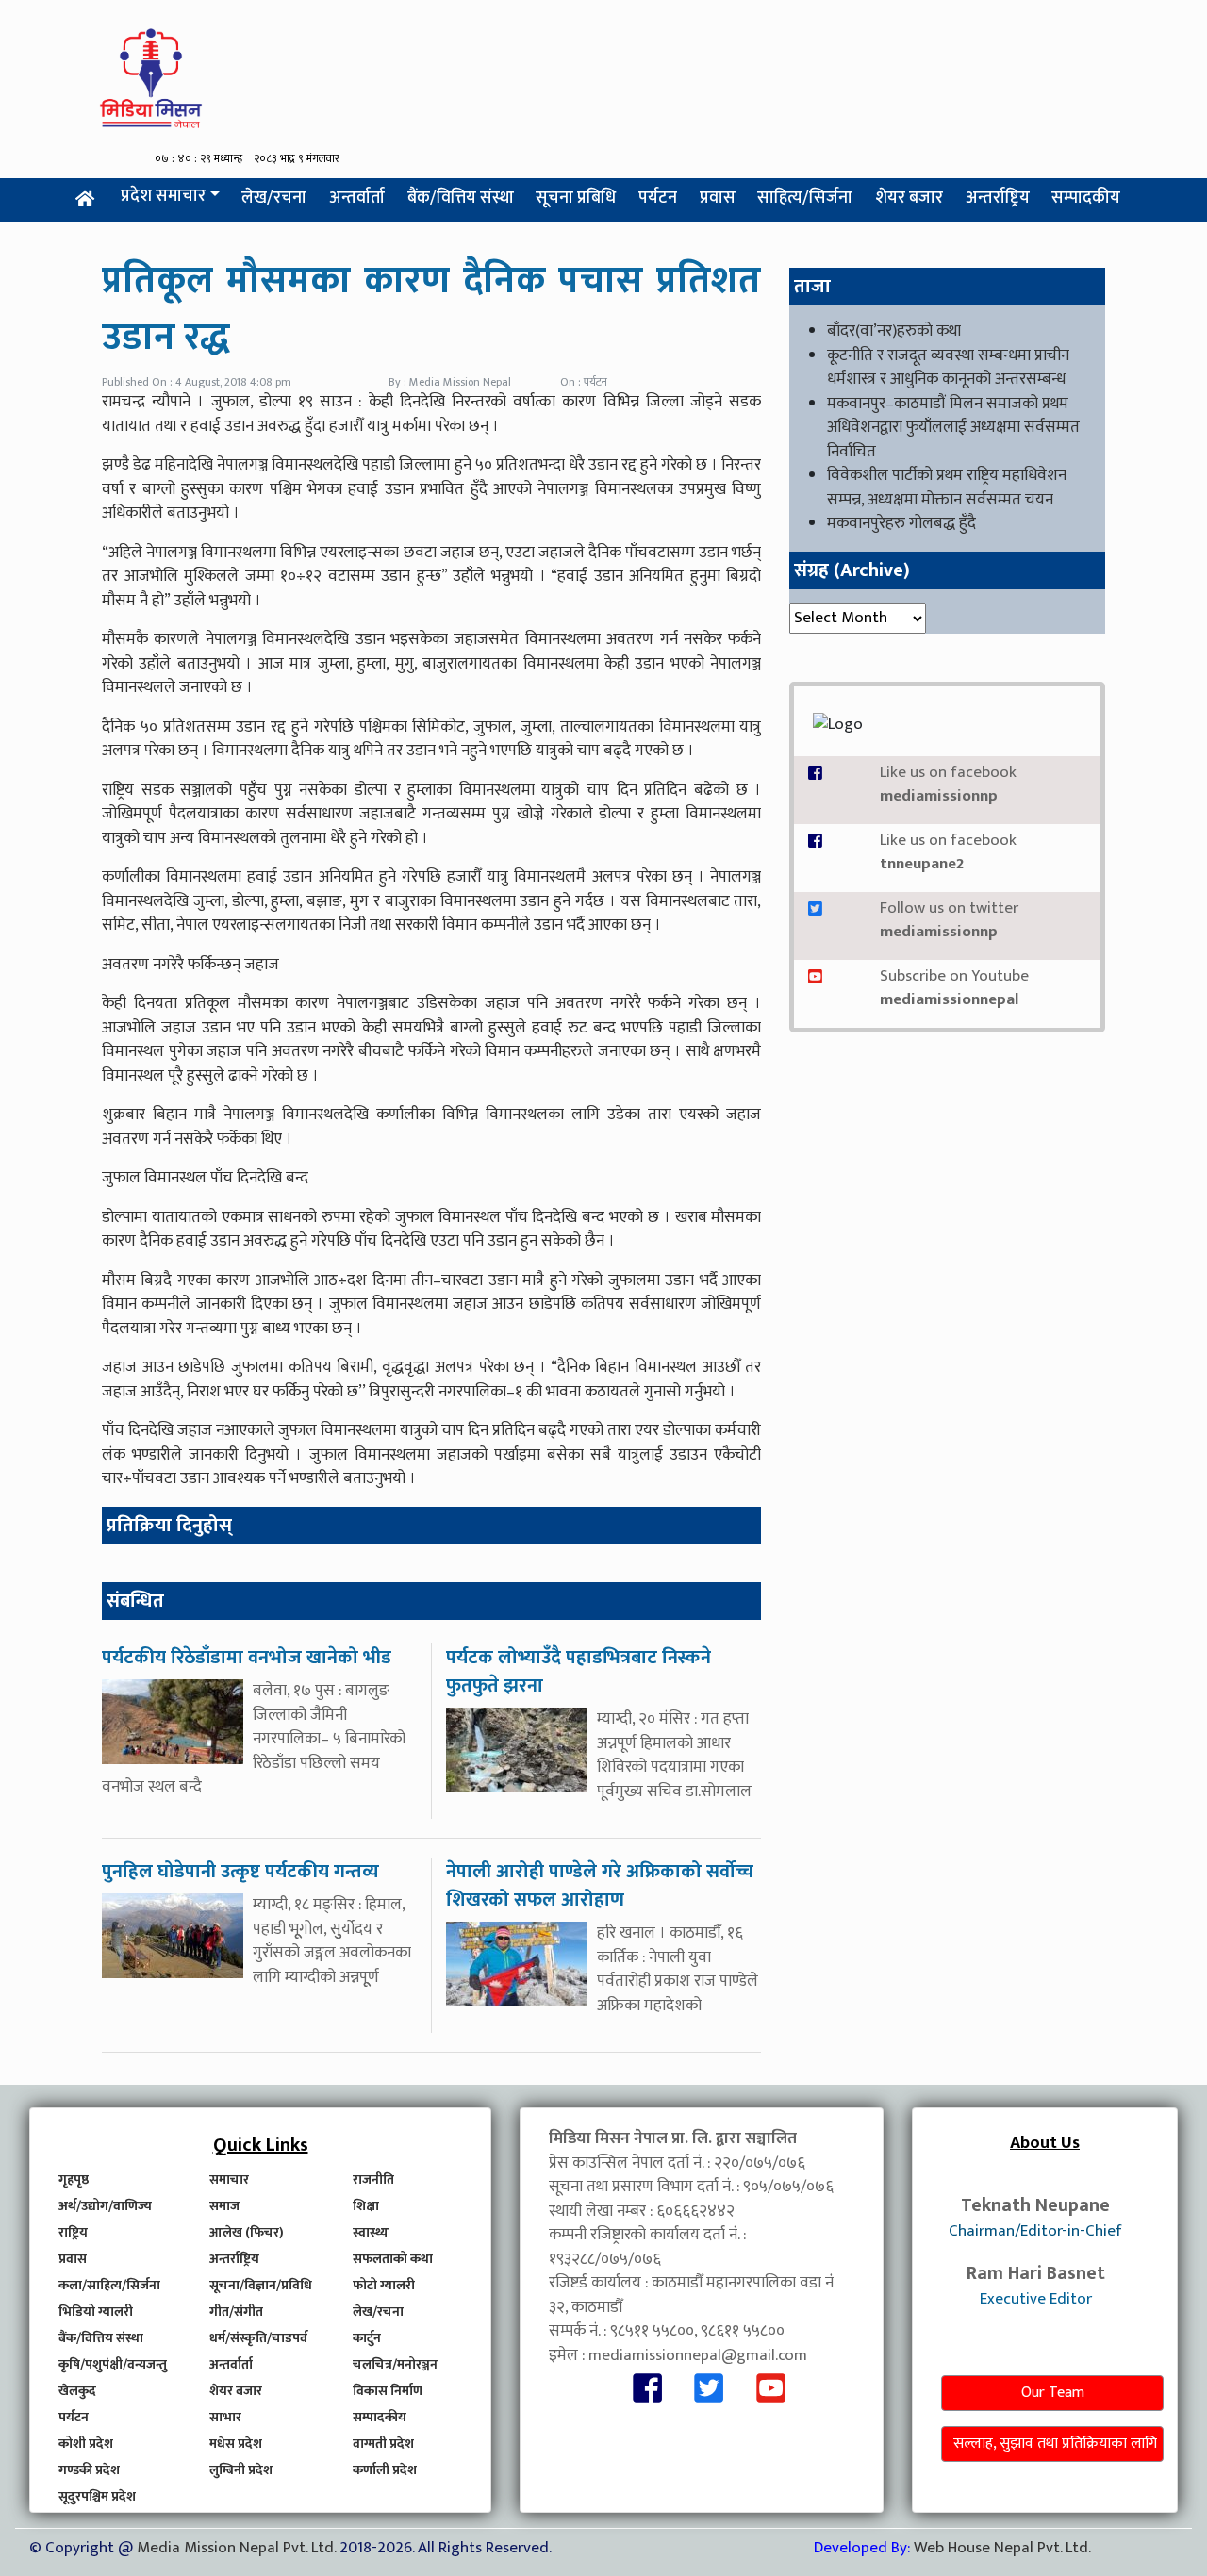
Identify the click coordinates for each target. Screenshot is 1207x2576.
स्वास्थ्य (371, 2232)
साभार (225, 2417)
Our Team (1053, 2393)
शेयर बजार (909, 198)
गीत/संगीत (236, 2312)
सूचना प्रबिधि (576, 198)
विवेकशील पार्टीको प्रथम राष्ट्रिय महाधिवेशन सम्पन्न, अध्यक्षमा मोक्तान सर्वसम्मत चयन (947, 487)
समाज (224, 2206)
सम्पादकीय (1086, 198)
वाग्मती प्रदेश (383, 2444)
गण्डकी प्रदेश (89, 2470)
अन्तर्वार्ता (357, 198)
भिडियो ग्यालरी (96, 2312)
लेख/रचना (274, 198)
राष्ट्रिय (73, 2232)
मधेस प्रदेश (236, 2444)
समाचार (229, 2180)
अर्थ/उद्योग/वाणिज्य (105, 2206)
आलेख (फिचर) (247, 2232)
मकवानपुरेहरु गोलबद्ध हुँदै (901, 523)
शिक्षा (366, 2206)
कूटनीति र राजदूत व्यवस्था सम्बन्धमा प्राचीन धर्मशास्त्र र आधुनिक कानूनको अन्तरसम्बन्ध (948, 368)
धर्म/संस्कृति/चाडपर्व (258, 2338)
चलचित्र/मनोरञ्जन (395, 2364)
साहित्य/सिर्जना (805, 198)
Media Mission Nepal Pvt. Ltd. (238, 2548)
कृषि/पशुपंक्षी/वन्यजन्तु (113, 2364)
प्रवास (718, 198)
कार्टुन (367, 2338)
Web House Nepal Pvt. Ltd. (1002, 2548)
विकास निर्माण (388, 2391)
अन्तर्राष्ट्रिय (998, 198)
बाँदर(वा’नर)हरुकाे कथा (894, 331)
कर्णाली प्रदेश (385, 2470)
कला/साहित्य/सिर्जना (109, 2285)
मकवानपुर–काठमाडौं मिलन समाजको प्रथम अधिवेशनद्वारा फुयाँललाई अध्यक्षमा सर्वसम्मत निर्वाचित (953, 428)
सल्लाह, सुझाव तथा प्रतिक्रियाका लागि (1055, 2444)
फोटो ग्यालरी (384, 2285)
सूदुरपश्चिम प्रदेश (97, 2496)
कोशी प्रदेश (86, 2444)
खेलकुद (77, 2391)
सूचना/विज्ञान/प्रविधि (261, 2285)
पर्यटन (658, 198)
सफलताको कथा (393, 2259)
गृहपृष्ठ (74, 2180)
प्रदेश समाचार (163, 196)
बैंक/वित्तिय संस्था (461, 198)
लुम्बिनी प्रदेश (241, 2470)
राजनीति (373, 2180)
